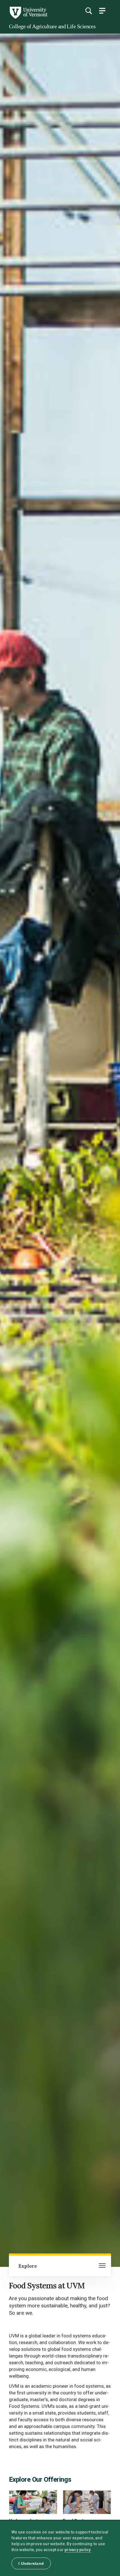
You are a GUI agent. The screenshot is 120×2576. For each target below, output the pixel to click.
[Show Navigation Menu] (102, 11)
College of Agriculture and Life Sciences (52, 26)
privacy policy (78, 2550)
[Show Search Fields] (88, 11)
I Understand (31, 2563)
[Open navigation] (102, 2266)
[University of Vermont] (28, 17)
